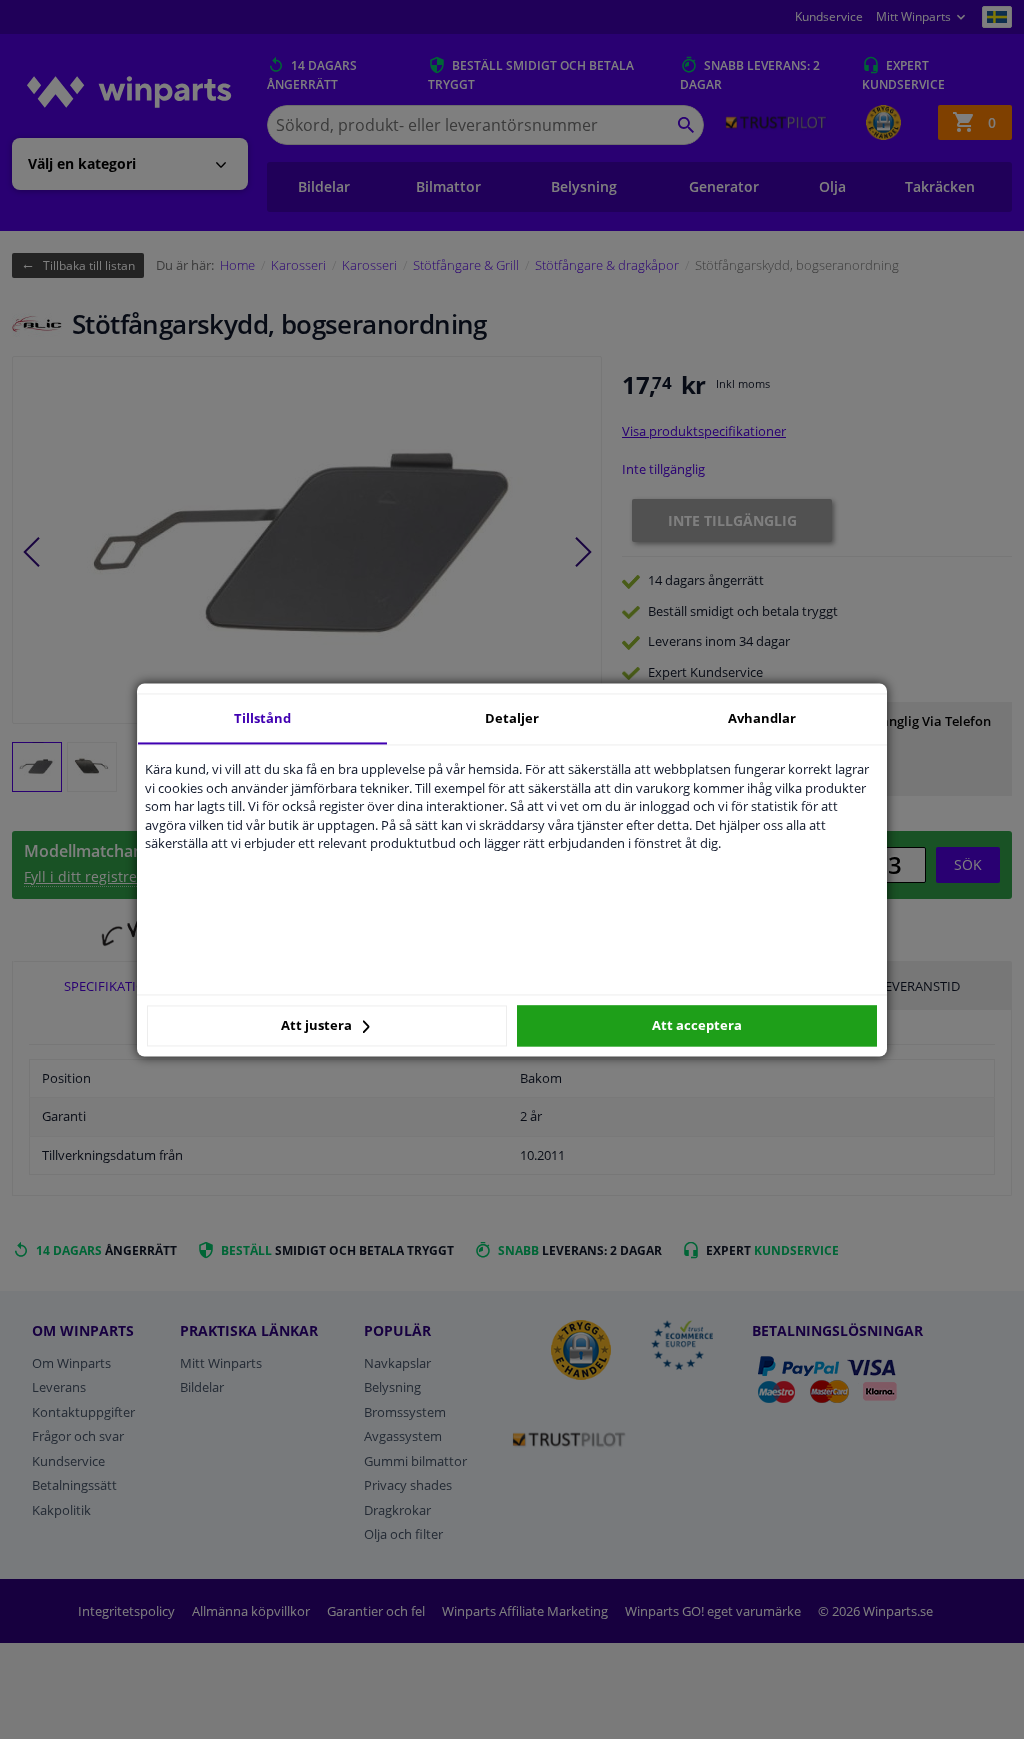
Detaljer (512, 718)
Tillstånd (262, 718)
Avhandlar (762, 718)
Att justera (318, 1026)
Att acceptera (697, 1026)
